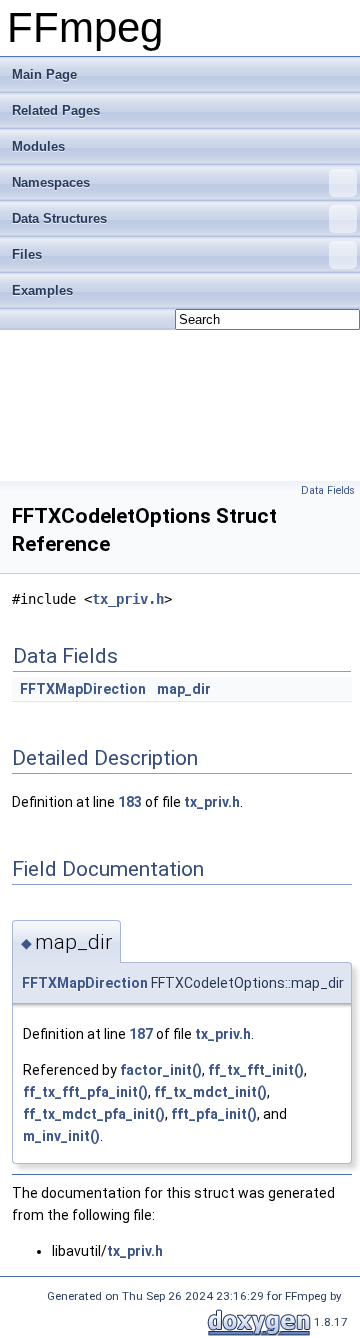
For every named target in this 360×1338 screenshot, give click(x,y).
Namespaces (51, 182)
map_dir (184, 689)
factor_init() (161, 1070)
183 (130, 802)
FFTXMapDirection (83, 689)
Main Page (44, 74)
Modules (38, 146)
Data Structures (59, 218)
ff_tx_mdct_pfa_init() (94, 1114)
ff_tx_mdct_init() (210, 1092)
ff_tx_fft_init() (256, 1070)
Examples (42, 290)
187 (141, 1034)
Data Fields (328, 490)
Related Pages (56, 110)
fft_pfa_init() (214, 1114)
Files (27, 254)
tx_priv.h (128, 599)
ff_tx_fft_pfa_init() (85, 1092)
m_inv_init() (61, 1136)
